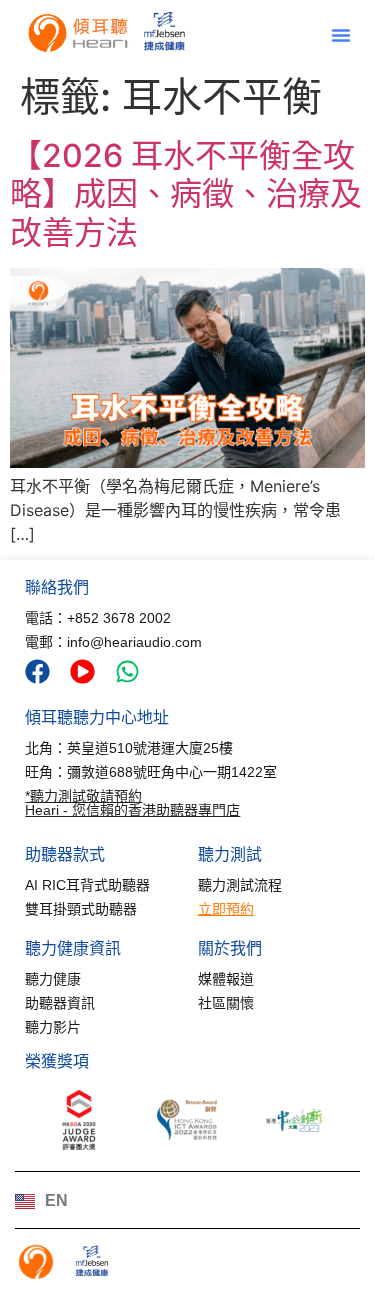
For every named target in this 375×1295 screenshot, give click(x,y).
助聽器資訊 (60, 1003)
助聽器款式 (65, 854)
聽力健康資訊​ (73, 948)
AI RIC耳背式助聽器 (87, 885)
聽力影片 (53, 1027)
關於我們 (230, 948)
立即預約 (226, 909)
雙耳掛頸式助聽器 (81, 909)
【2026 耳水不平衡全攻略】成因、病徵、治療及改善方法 (186, 194)
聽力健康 (53, 979)
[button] (341, 35)
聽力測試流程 (240, 885)
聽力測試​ (230, 854)
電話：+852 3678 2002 (98, 618)
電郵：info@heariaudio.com (113, 642)
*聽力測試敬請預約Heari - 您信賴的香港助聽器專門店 (132, 803)
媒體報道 (226, 979)
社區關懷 (226, 1003)
